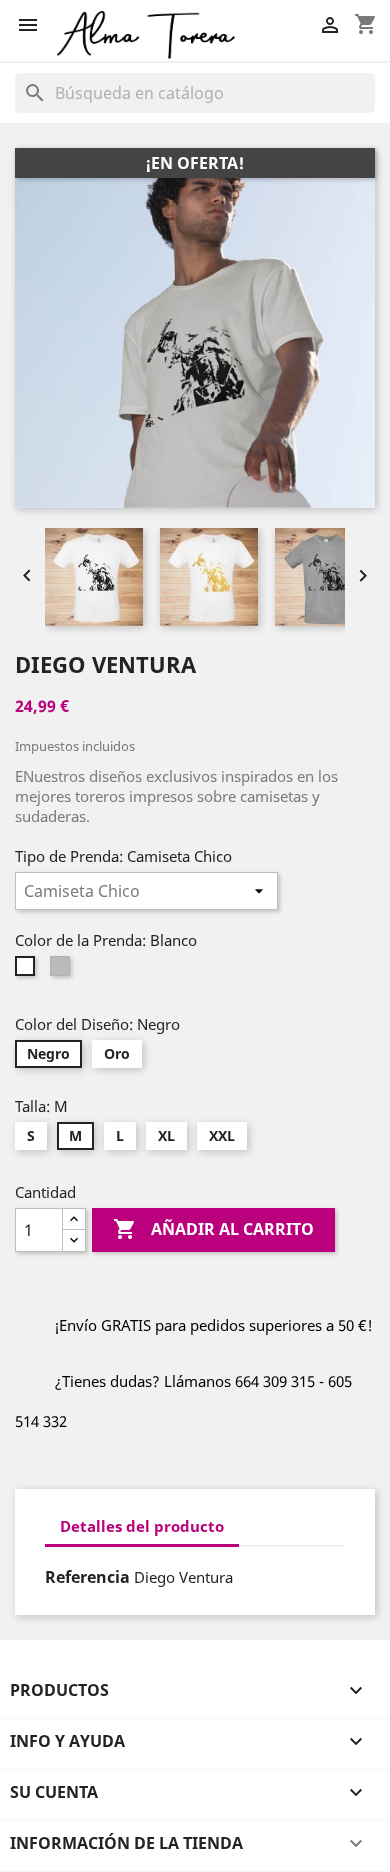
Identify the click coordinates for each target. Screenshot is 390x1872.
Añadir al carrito (213, 1229)
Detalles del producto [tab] (142, 1526)
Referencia (87, 1577)
